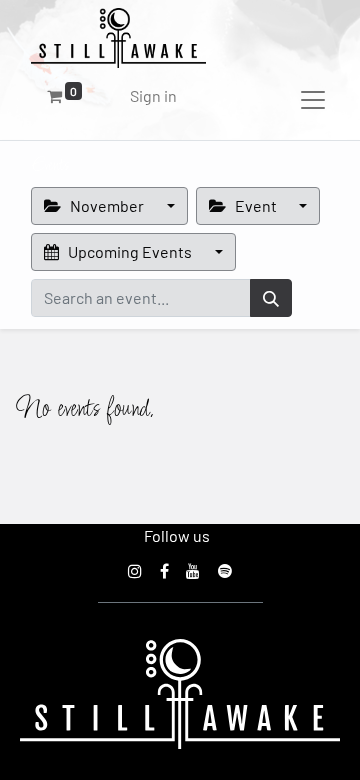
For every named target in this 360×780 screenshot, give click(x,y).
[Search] (271, 298)
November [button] (107, 205)
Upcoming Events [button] (130, 251)
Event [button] (256, 205)
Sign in (153, 95)
